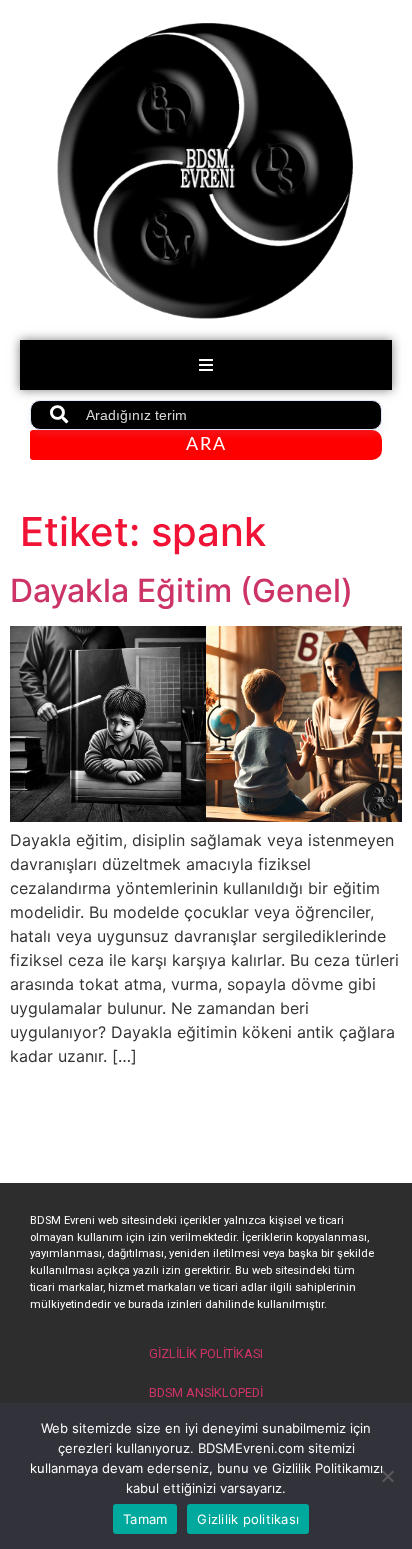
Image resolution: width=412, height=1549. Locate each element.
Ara (206, 445)
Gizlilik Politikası (206, 1353)
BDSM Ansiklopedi (206, 1392)
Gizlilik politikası (248, 1519)
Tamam (145, 1519)
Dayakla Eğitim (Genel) (181, 590)
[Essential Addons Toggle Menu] (206, 365)
